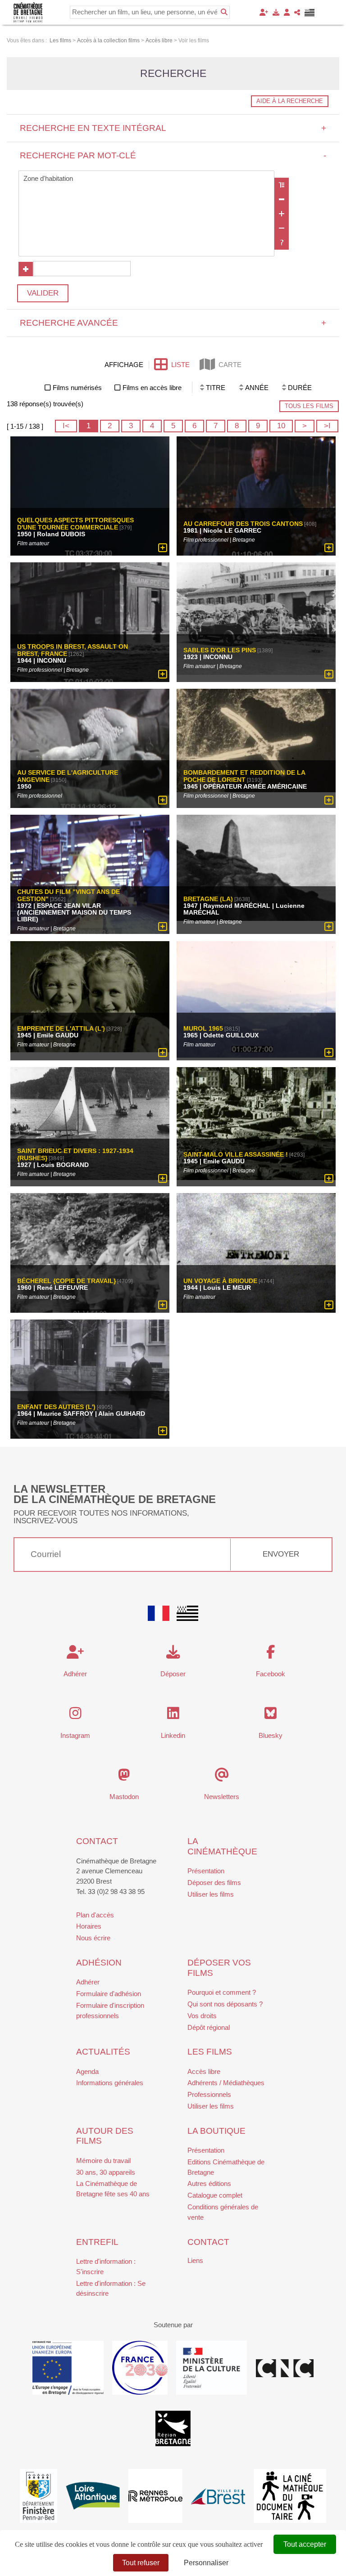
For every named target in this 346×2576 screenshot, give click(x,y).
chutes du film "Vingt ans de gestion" (68, 896)
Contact (97, 1841)
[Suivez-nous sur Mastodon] (124, 1777)
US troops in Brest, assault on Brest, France (73, 650)
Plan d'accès (95, 1915)
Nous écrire (93, 1938)
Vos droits (202, 2016)
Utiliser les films (211, 1894)
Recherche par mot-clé (173, 155)
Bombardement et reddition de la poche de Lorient (244, 776)
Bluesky (271, 1735)
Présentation (206, 1871)
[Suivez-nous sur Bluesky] (271, 1716)
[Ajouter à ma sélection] (163, 548)
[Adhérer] (264, 12)
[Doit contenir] (282, 214)
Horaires (89, 1926)
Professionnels (209, 2094)
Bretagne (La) (208, 899)
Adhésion (99, 1963)
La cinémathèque (222, 1846)
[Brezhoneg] (310, 13)
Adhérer (88, 1982)
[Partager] (297, 12)
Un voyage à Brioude (220, 1281)
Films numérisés (77, 388)
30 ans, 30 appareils (106, 2172)
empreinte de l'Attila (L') (61, 1028)
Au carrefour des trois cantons (243, 524)
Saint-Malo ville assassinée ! (236, 1155)
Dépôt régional (209, 2027)
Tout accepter (305, 2544)
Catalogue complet (215, 2195)
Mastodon (124, 1797)
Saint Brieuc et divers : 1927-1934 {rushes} (75, 1155)
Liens (195, 2260)
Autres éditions (209, 2183)
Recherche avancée (173, 323)
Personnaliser (206, 2563)
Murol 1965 (203, 1028)
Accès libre (204, 2071)
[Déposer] (276, 12)
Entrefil (97, 2242)
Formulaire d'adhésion (109, 1994)
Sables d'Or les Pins (220, 650)
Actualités (103, 2052)
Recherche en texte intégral (173, 128)
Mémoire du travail (103, 2161)
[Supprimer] (282, 199)
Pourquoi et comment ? (222, 1992)
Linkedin (173, 1735)
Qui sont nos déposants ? (225, 2004)
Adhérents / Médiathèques (226, 2083)
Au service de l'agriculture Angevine (68, 776)
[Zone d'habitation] (147, 179)
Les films (210, 2052)
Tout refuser (141, 2563)
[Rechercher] (224, 12)
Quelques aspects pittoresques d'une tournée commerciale (75, 524)
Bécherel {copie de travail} (66, 1281)
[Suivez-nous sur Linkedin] (173, 1716)
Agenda (87, 2071)
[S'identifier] (287, 12)
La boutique (216, 2131)
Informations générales (110, 2083)
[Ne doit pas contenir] (282, 228)
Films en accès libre (152, 388)
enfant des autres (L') (56, 1407)
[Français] (159, 1613)
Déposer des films (214, 1883)
